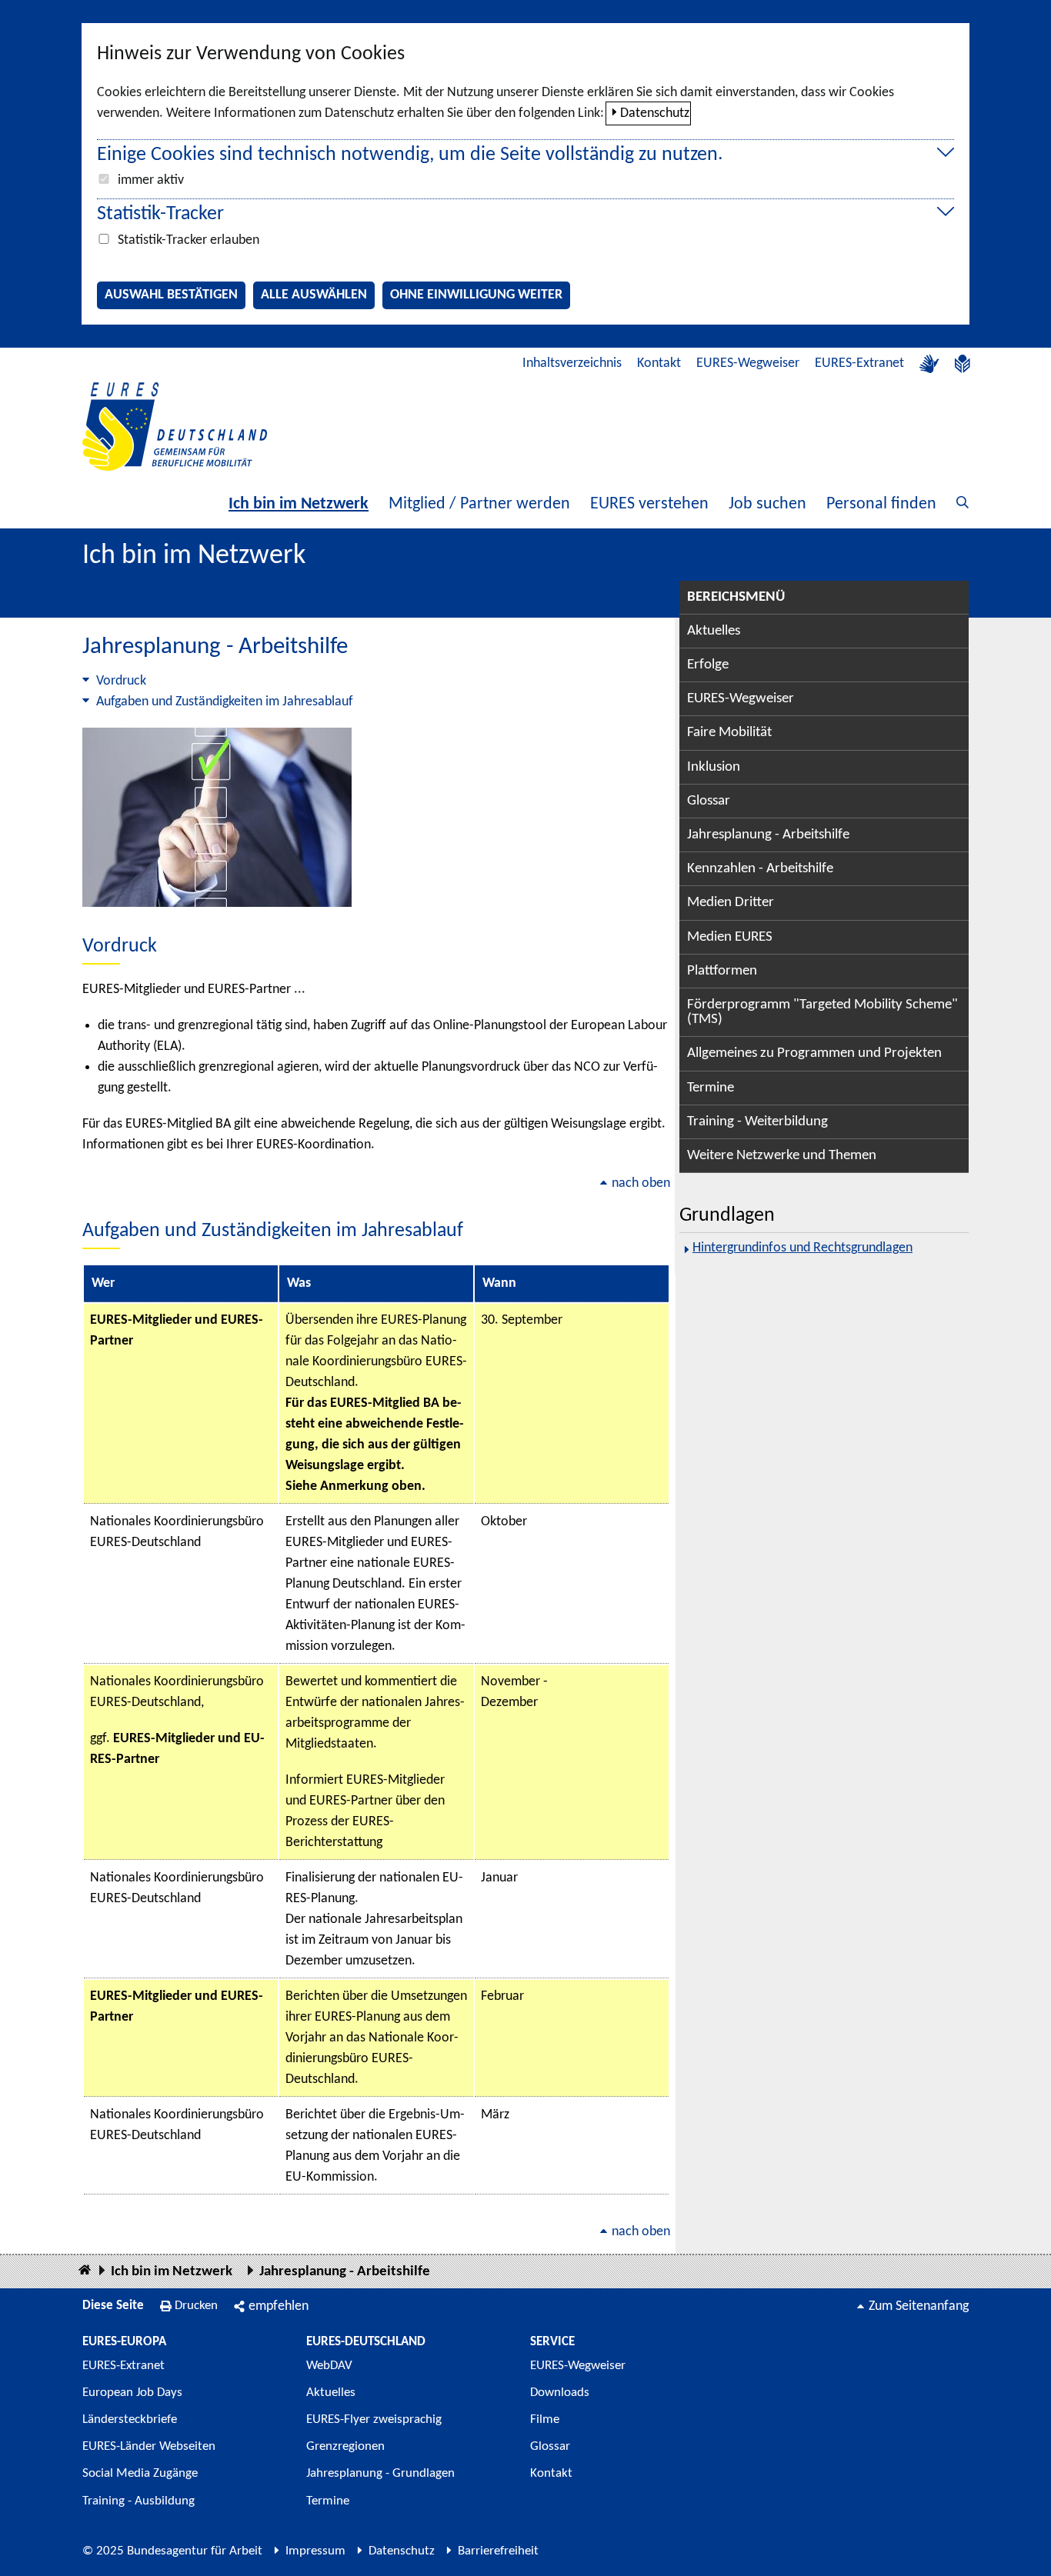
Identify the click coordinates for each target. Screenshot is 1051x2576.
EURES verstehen (649, 504)
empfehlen (279, 2306)
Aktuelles (714, 631)
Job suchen (767, 504)
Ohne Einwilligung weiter (476, 295)
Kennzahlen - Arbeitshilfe (760, 869)
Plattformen (722, 971)
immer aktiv (151, 180)
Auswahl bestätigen (171, 295)
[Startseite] (85, 2271)
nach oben (641, 1183)
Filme (545, 2419)
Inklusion (714, 767)
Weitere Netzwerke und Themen (782, 1156)
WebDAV (329, 2366)
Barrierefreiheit (498, 2551)
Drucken (196, 2306)
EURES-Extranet (859, 363)
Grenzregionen (345, 2446)
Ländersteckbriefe (130, 2419)
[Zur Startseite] (175, 427)
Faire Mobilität (729, 733)
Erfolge (708, 665)
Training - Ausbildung (138, 2501)
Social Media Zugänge (140, 2473)
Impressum (315, 2551)
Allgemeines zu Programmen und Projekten (814, 1053)
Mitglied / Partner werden (479, 504)
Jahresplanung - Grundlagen (380, 2473)
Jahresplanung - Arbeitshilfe (768, 835)
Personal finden (881, 504)
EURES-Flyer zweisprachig (374, 2419)
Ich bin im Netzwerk (299, 504)
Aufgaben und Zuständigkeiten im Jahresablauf (225, 702)
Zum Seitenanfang (919, 2306)
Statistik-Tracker (160, 214)
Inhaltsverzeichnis (572, 363)
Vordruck (121, 681)
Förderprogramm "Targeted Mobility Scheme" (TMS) (822, 1012)
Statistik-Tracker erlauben (189, 240)
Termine (711, 1088)
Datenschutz (655, 113)
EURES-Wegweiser (748, 363)
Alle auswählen (314, 295)
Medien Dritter (731, 903)
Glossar (709, 801)
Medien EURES (730, 937)
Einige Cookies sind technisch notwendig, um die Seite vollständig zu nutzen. (410, 155)
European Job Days (132, 2393)
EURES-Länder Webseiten (149, 2446)
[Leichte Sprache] (963, 364)
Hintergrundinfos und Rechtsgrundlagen (802, 1248)
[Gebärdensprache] (929, 364)
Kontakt (659, 363)
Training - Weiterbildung (757, 1122)
